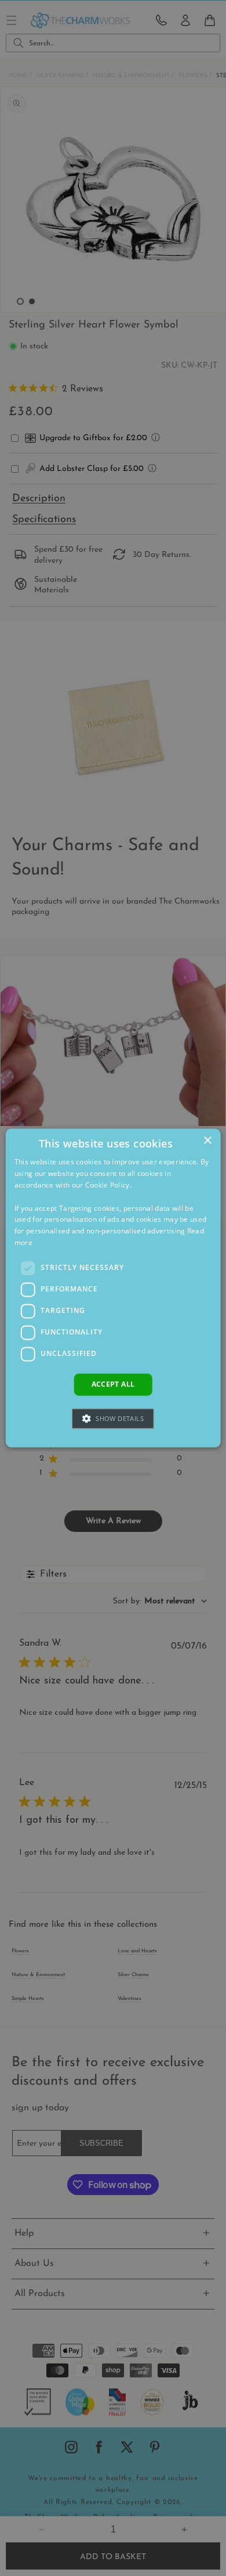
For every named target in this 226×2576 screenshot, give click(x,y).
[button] (113, 1419)
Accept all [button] (113, 1384)
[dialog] (113, 1288)
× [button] (207, 1141)
